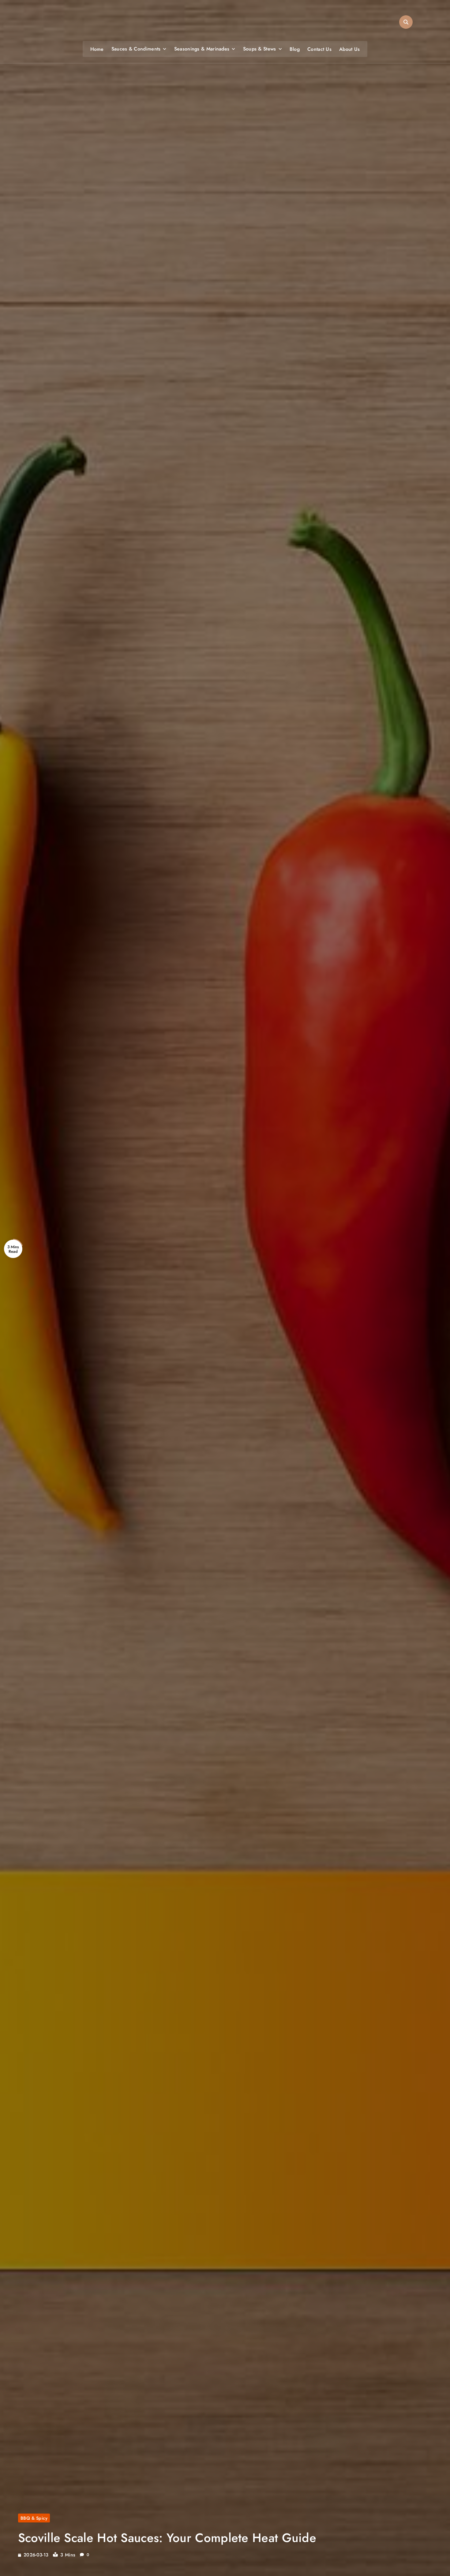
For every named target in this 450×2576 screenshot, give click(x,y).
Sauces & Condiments (136, 49)
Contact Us (319, 49)
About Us (349, 49)
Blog (295, 49)
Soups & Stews (260, 49)
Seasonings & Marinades (202, 49)
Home (97, 49)
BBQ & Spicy (34, 2518)
